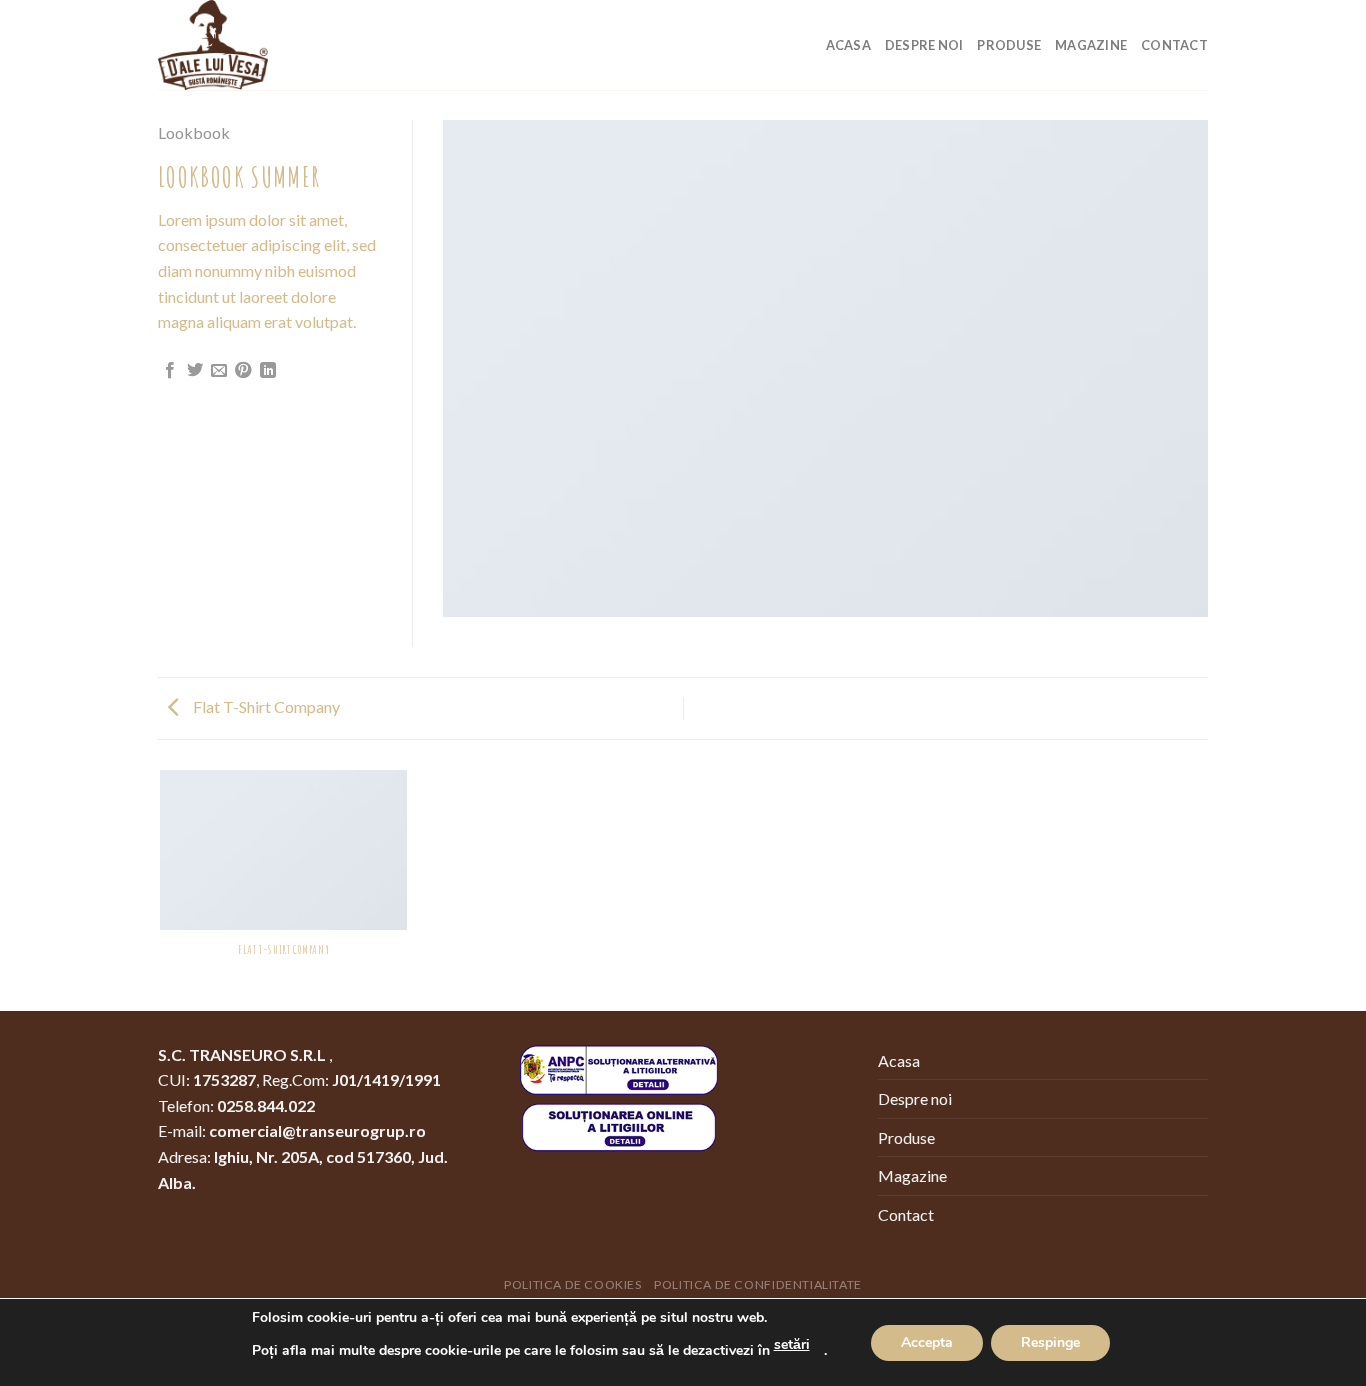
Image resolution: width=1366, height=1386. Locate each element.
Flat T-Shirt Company (265, 706)
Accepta (927, 1342)
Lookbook (194, 132)
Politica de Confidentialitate (758, 1284)
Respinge (1050, 1342)
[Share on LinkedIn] (268, 371)
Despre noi (924, 45)
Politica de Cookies (573, 1284)
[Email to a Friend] (219, 371)
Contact (1174, 45)
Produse (1009, 45)
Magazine (1091, 45)
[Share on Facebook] (170, 371)
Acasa (848, 45)
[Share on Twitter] (195, 371)
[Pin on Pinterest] (243, 371)
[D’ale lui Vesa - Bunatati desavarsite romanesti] (258, 45)
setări (792, 1344)
